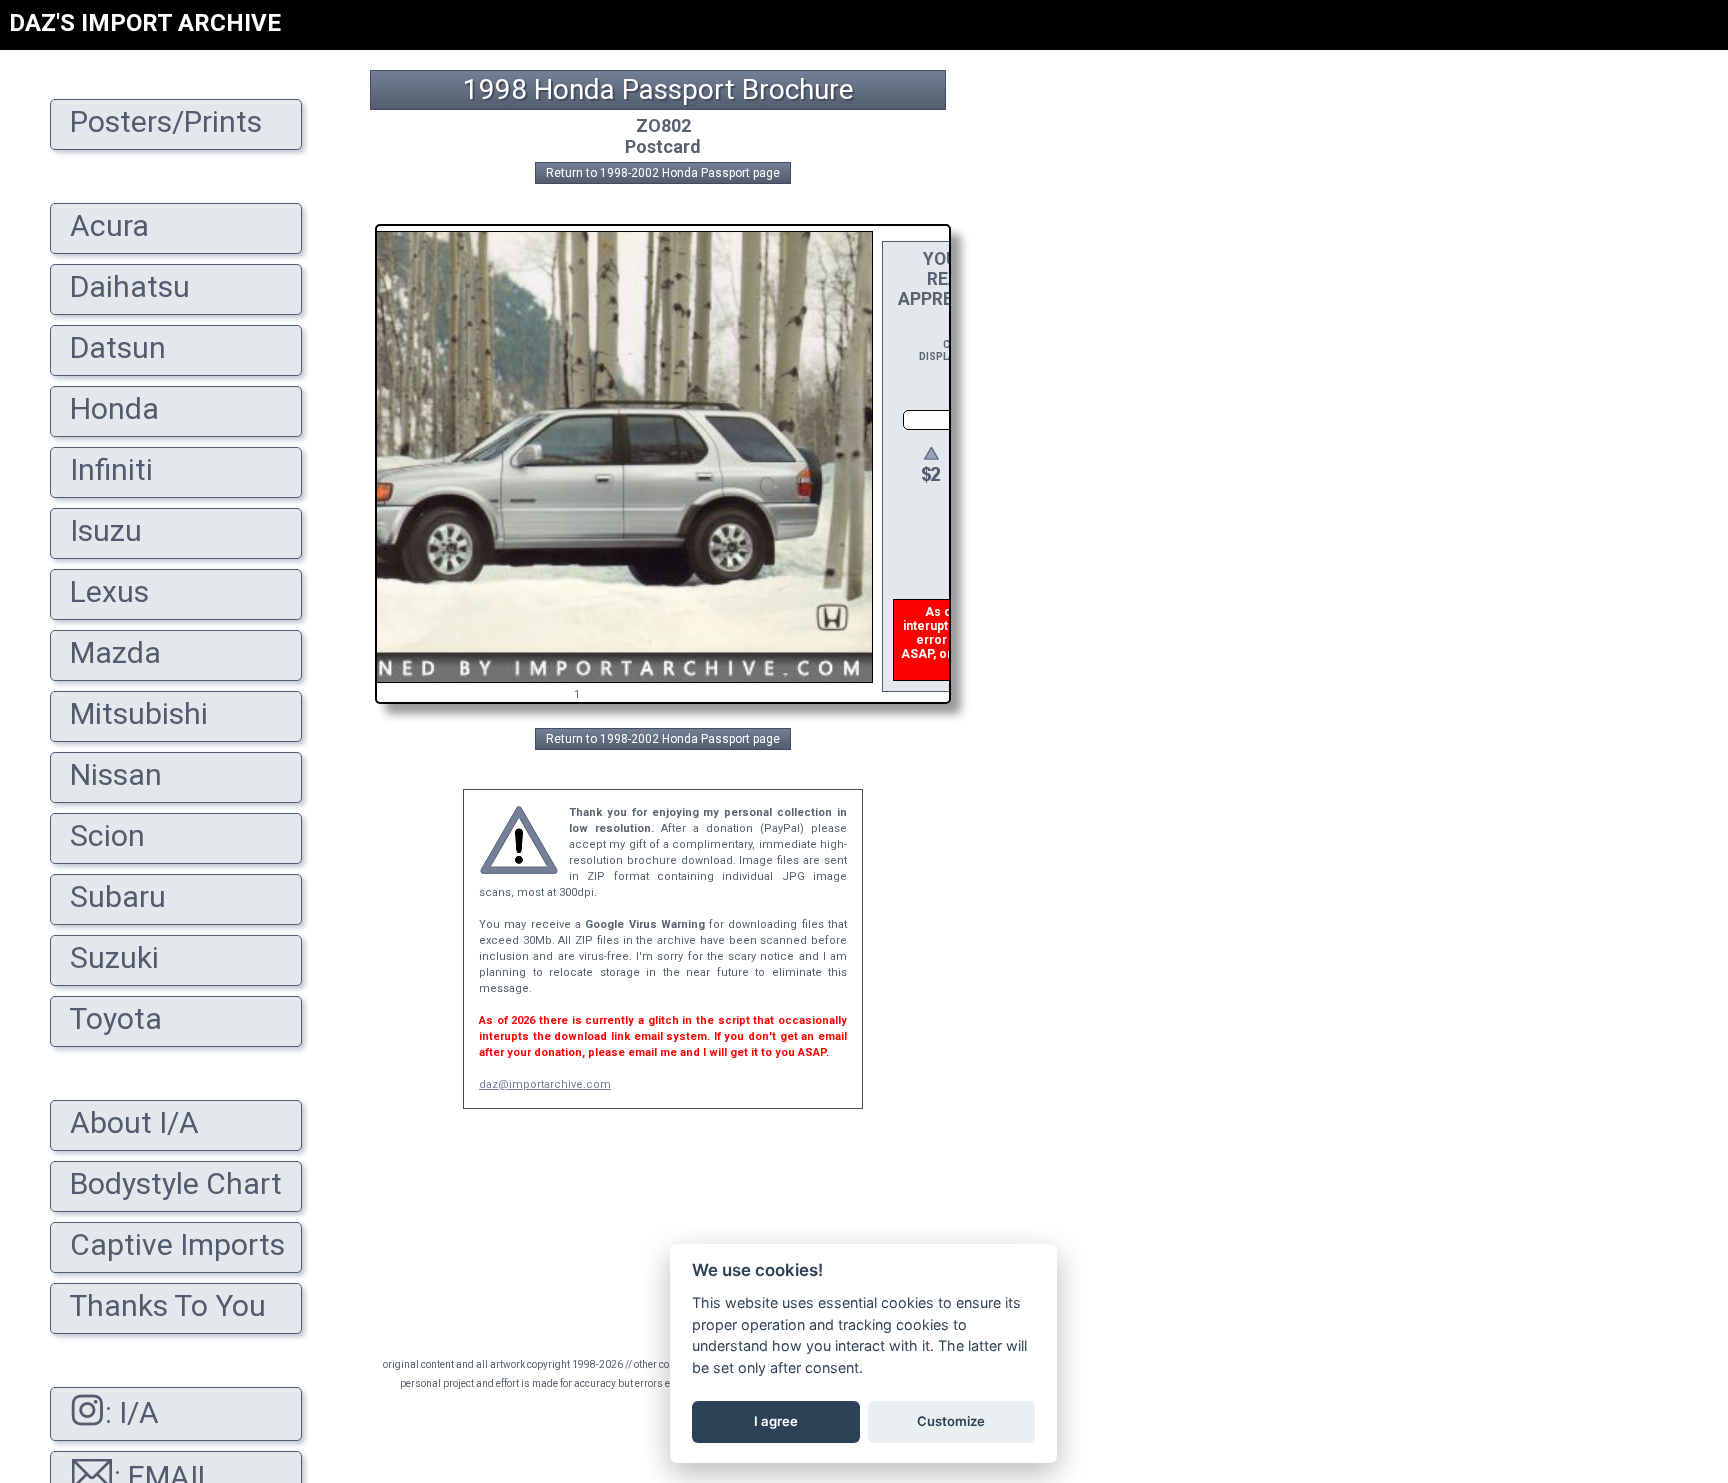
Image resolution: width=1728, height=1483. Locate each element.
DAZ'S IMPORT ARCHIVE (145, 23)
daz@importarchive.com (545, 1084)
